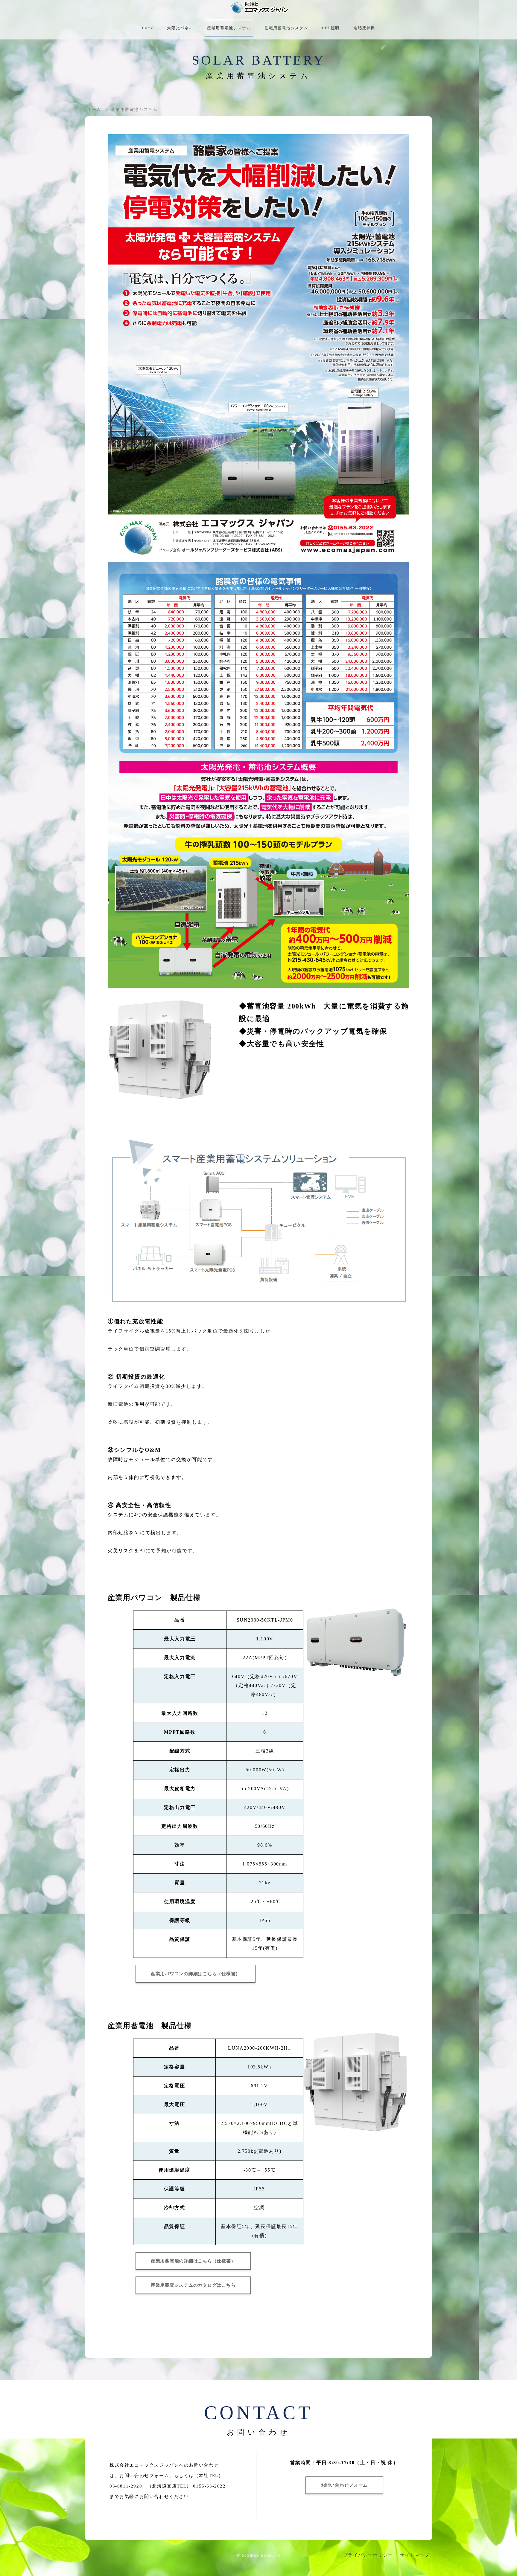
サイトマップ (415, 2555)
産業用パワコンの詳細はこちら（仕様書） (196, 1974)
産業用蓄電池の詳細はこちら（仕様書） (193, 2261)
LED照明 (331, 28)
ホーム (94, 110)
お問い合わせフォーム (344, 2485)
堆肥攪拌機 (364, 28)
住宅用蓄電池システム (286, 28)
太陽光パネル (180, 28)
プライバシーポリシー (368, 2555)
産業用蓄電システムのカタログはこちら (193, 2285)
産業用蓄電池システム (229, 28)
